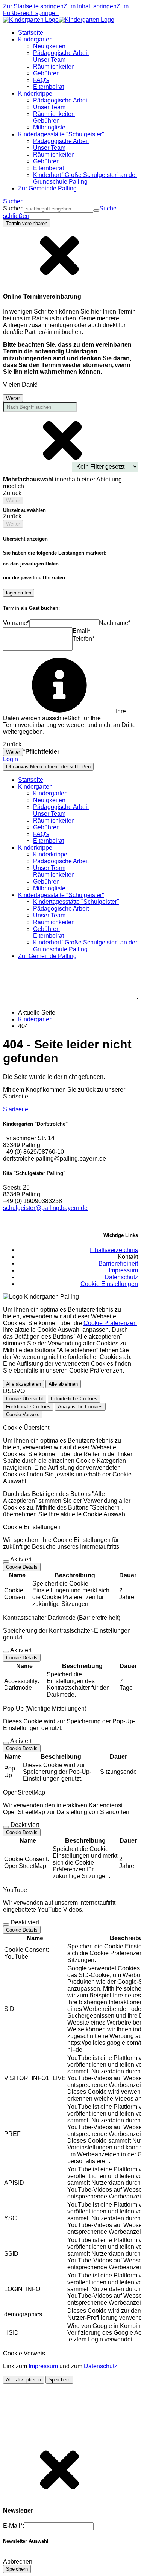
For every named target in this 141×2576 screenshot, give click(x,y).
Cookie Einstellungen (109, 1284)
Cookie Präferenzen (110, 1323)
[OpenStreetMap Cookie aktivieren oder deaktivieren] (6, 1827)
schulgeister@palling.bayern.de (45, 1208)
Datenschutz (121, 1277)
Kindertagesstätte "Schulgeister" (76, 902)
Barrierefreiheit (118, 1264)
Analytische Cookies (80, 1407)
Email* (81, 631)
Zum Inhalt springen (90, 6)
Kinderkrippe (50, 854)
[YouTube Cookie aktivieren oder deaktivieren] (6, 1924)
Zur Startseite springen (33, 6)
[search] (58, 209)
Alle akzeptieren (23, 1384)
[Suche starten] (96, 210)
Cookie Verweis (23, 1414)
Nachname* (115, 623)
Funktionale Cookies (28, 1407)
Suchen (13, 208)
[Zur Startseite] (59, 20)
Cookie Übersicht (25, 1399)
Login (11, 759)
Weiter (13, 398)
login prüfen (19, 593)
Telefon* (83, 639)
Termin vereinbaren (27, 223)
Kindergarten (50, 793)
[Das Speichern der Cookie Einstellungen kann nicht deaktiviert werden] (6, 1561)
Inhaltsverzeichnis (114, 1250)
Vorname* (16, 623)
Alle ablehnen (63, 1384)
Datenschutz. (101, 2366)
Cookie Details (22, 1567)
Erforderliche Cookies (74, 1399)
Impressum (123, 1270)
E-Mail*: (14, 2526)
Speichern (59, 2380)
